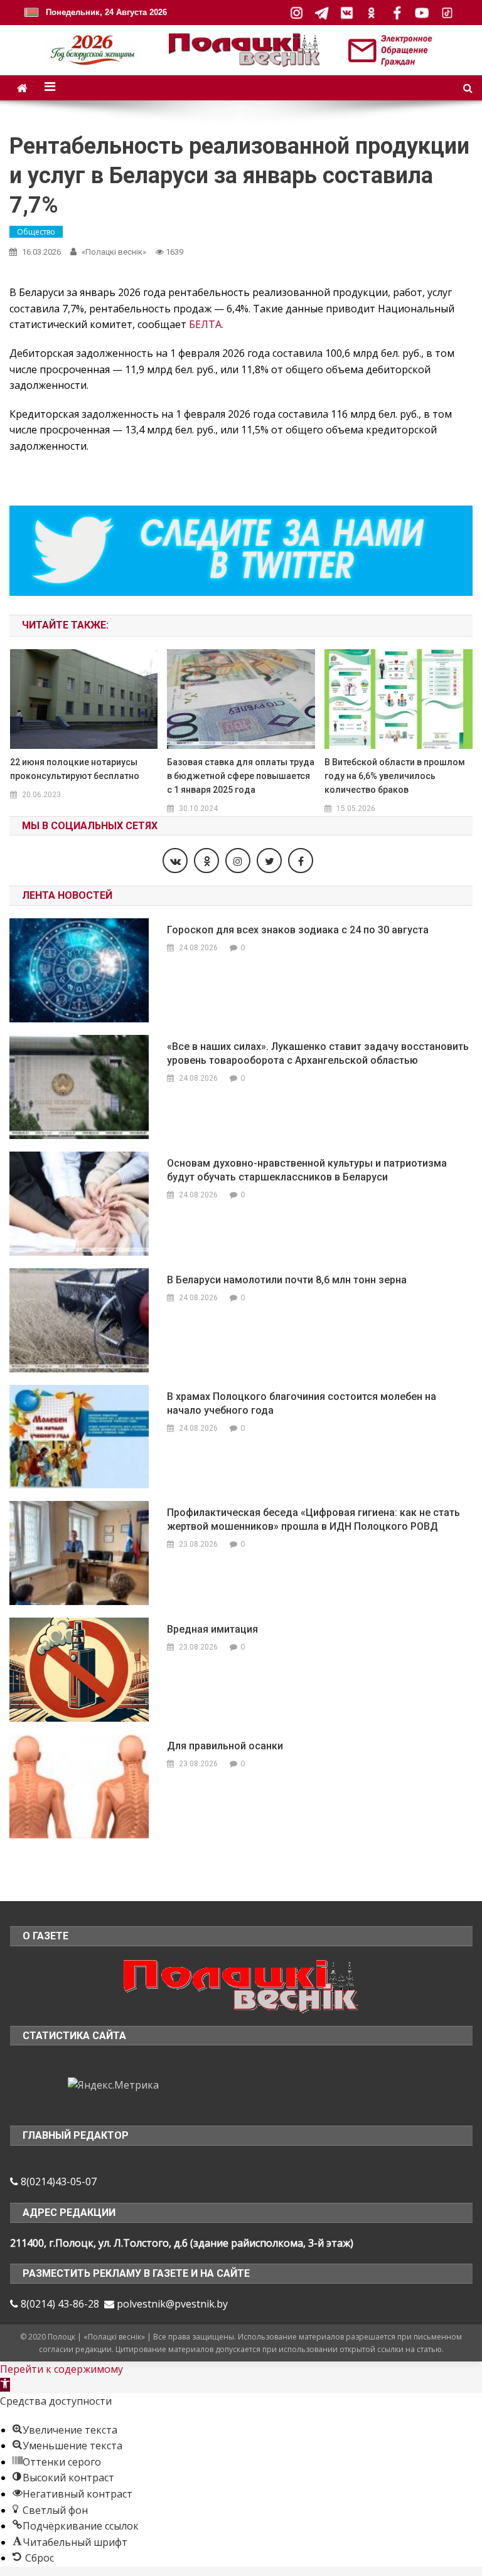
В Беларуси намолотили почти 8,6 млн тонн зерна (287, 1280)
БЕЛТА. (206, 324)
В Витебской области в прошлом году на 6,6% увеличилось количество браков (395, 776)
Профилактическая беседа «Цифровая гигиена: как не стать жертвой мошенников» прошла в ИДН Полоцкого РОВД (313, 1519)
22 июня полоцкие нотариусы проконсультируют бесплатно (75, 769)
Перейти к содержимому (62, 2369)
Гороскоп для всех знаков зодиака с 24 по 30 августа (298, 930)
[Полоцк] (241, 1985)
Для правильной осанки (225, 1746)
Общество (36, 232)
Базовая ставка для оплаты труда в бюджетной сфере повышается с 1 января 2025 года (241, 776)
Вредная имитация (212, 1629)
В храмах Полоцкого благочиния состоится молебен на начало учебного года (302, 1403)
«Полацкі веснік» (114, 252)
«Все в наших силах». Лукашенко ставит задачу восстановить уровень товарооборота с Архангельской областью (318, 1053)
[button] (5, 2385)
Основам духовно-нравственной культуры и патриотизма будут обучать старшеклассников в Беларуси (307, 1170)
